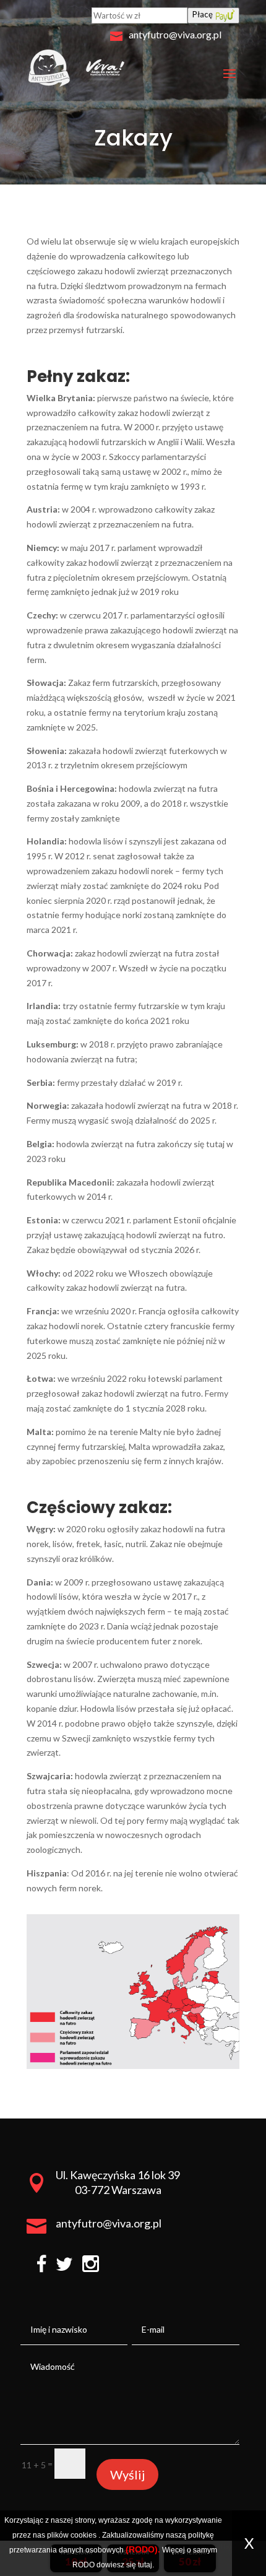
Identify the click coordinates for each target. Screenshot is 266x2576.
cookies (84, 2535)
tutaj (145, 2565)
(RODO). (143, 2549)
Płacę (203, 14)
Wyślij (127, 2474)
